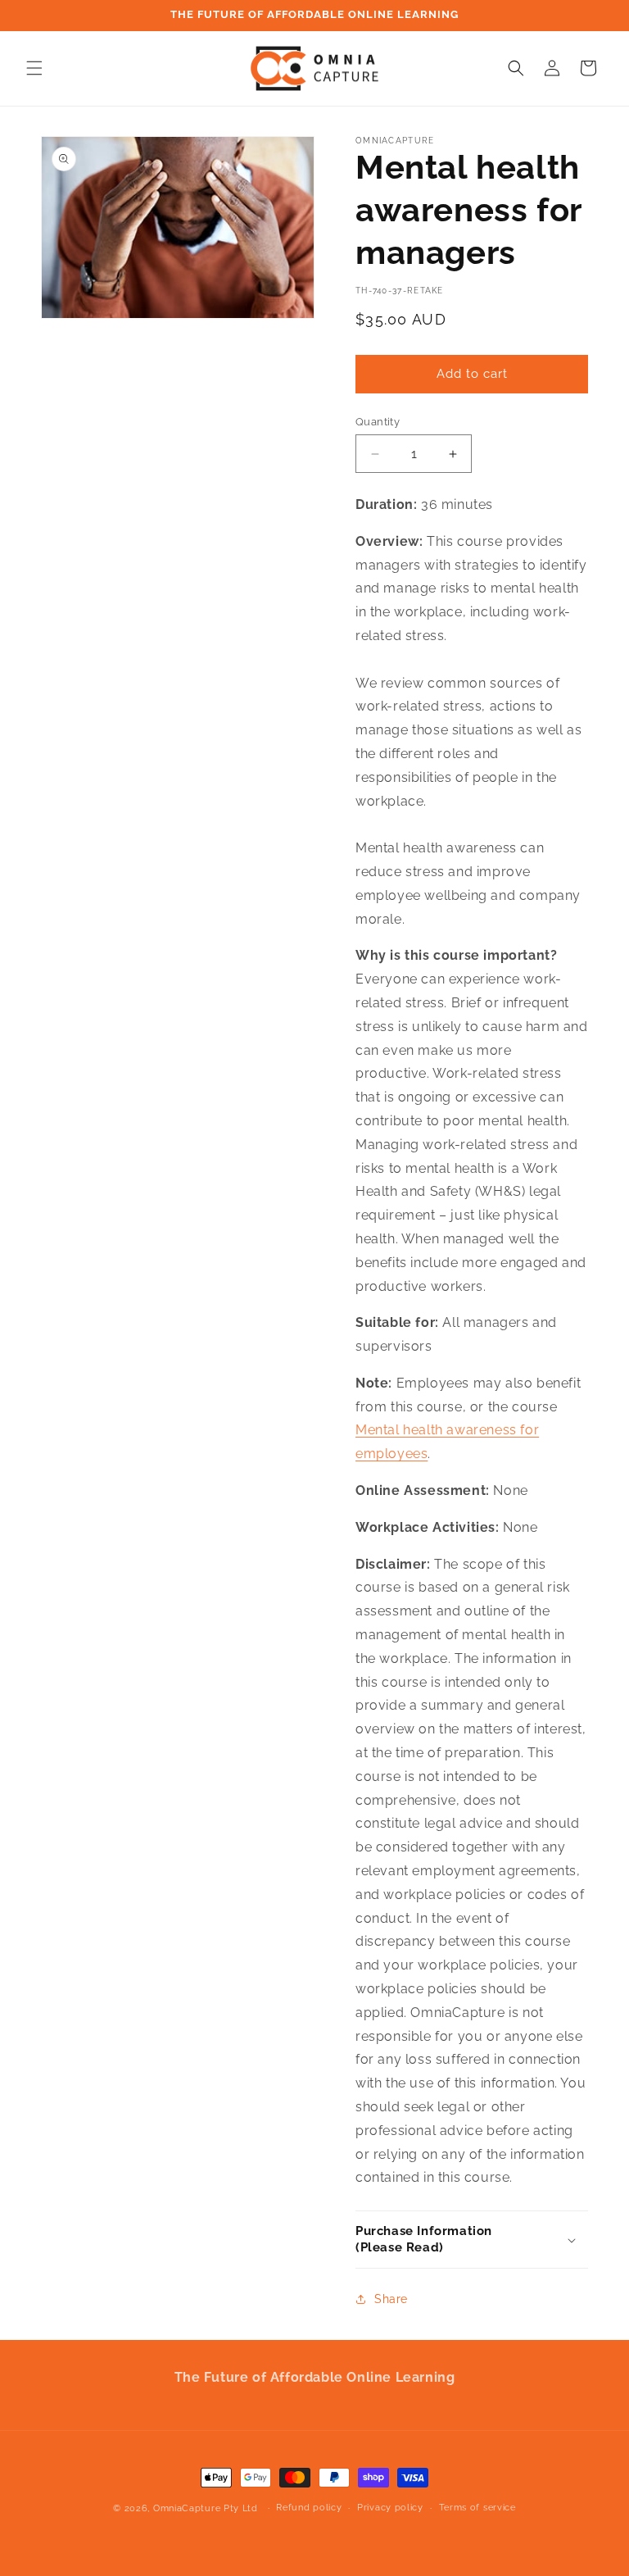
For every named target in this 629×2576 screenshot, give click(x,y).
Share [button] (391, 2299)
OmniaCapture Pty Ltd (206, 2508)
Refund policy (309, 2508)
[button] (34, 68)
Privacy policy (390, 2508)
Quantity (378, 422)
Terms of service (477, 2508)
